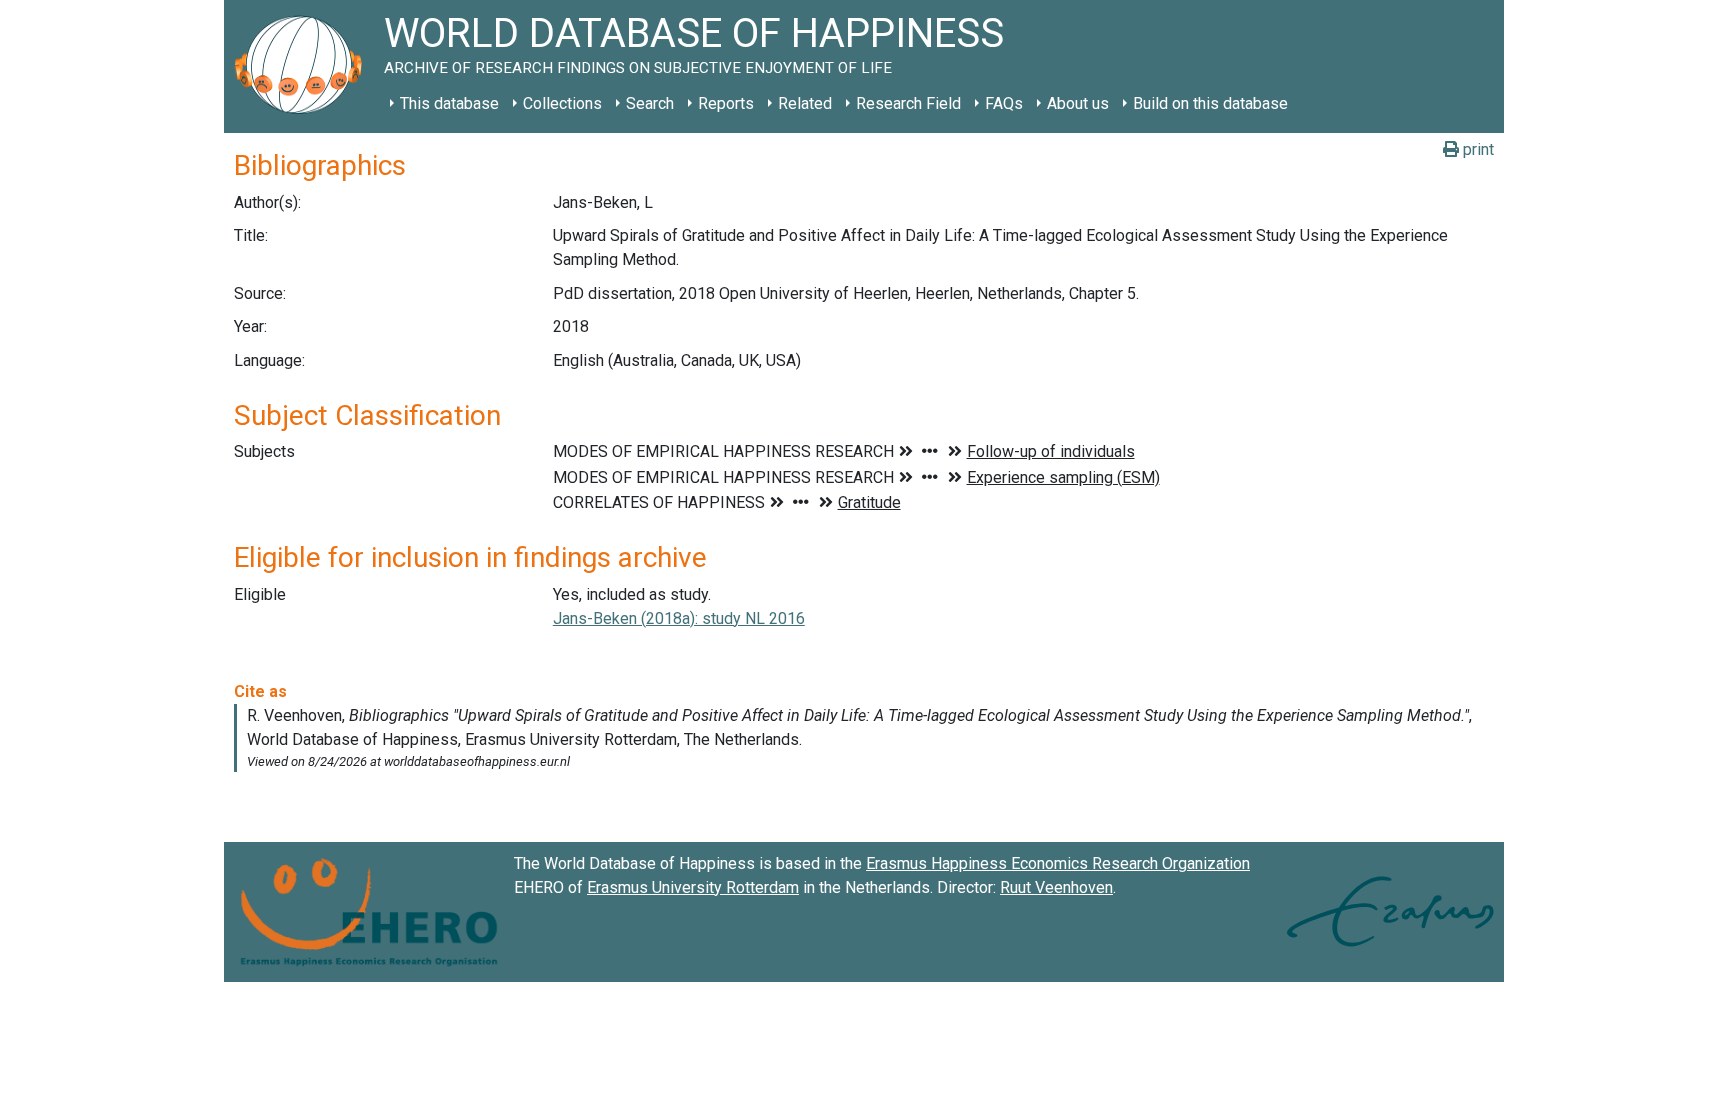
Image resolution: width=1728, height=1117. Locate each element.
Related (805, 103)
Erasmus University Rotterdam (693, 887)
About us (1078, 103)
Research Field (908, 103)
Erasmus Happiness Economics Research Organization (1058, 863)
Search (650, 103)
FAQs (1004, 103)
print (1476, 149)
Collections (562, 103)
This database (449, 103)
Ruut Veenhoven (1056, 887)
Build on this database (1210, 103)
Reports (726, 103)
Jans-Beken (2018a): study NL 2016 (679, 618)
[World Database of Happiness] (304, 66)
